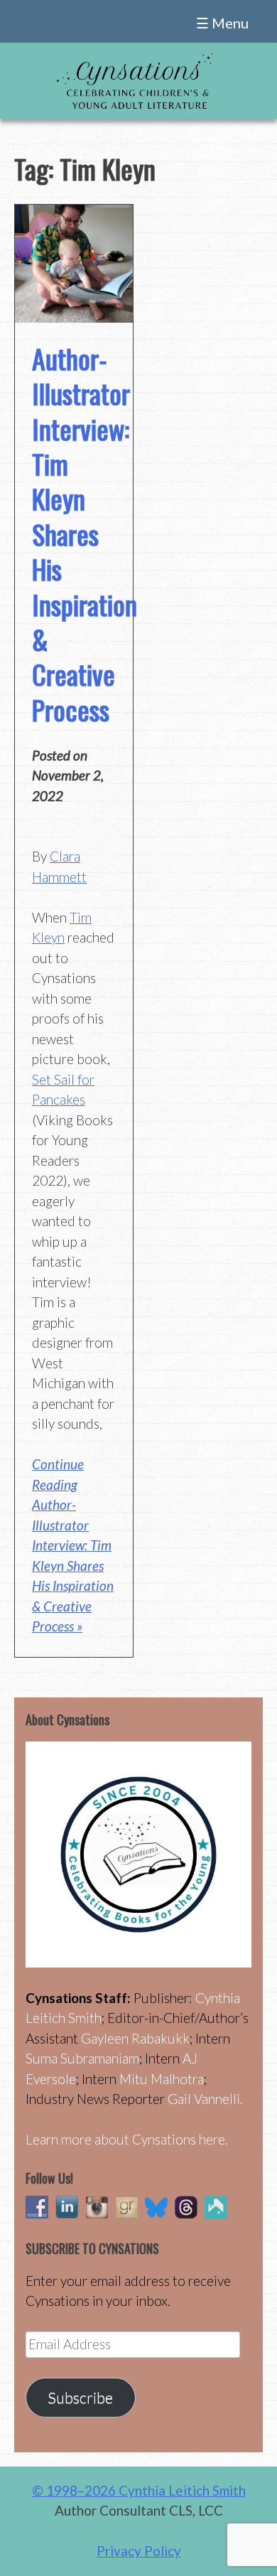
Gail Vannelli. (205, 2099)
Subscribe (80, 2398)
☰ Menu (222, 23)
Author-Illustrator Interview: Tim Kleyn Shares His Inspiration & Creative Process (85, 534)
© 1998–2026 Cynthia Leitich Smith (139, 2490)
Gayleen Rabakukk (135, 2038)
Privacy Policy (139, 2551)
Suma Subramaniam (82, 2058)
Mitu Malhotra (162, 2079)
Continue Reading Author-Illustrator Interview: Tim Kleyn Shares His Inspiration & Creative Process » (73, 1545)
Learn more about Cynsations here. (127, 2139)
